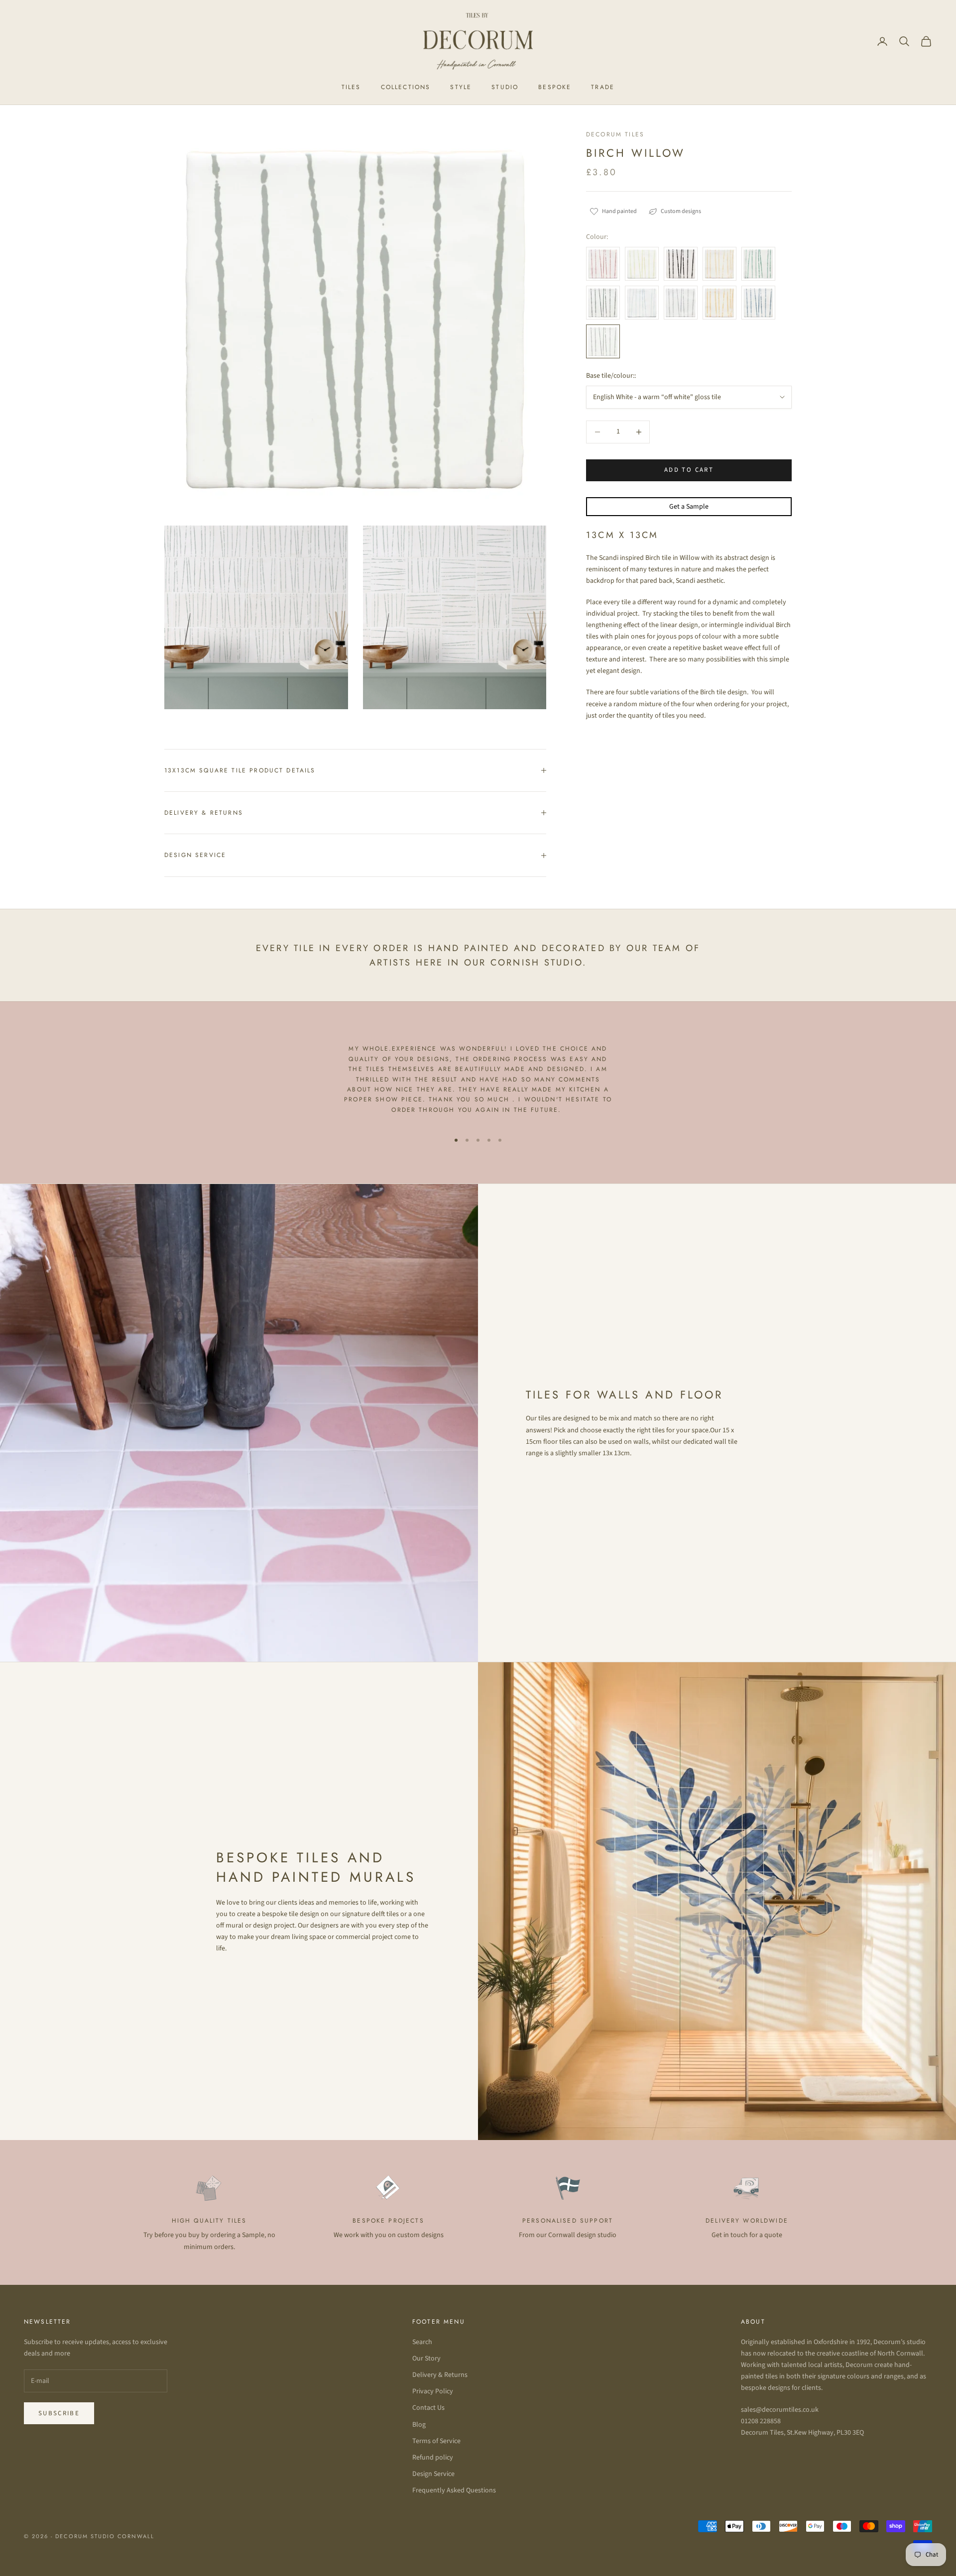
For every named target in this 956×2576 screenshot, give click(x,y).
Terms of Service (436, 2441)
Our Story (426, 2359)
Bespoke (555, 87)
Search (422, 2342)
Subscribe (59, 2413)
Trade (603, 87)
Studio (505, 87)
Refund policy (433, 2458)
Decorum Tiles (615, 134)
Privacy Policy (433, 2391)
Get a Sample (689, 506)
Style (461, 87)
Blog (419, 2425)
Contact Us (428, 2408)
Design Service (433, 2474)
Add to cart (689, 470)
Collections (406, 87)
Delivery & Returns (440, 2375)
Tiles (351, 87)
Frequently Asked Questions (454, 2490)
